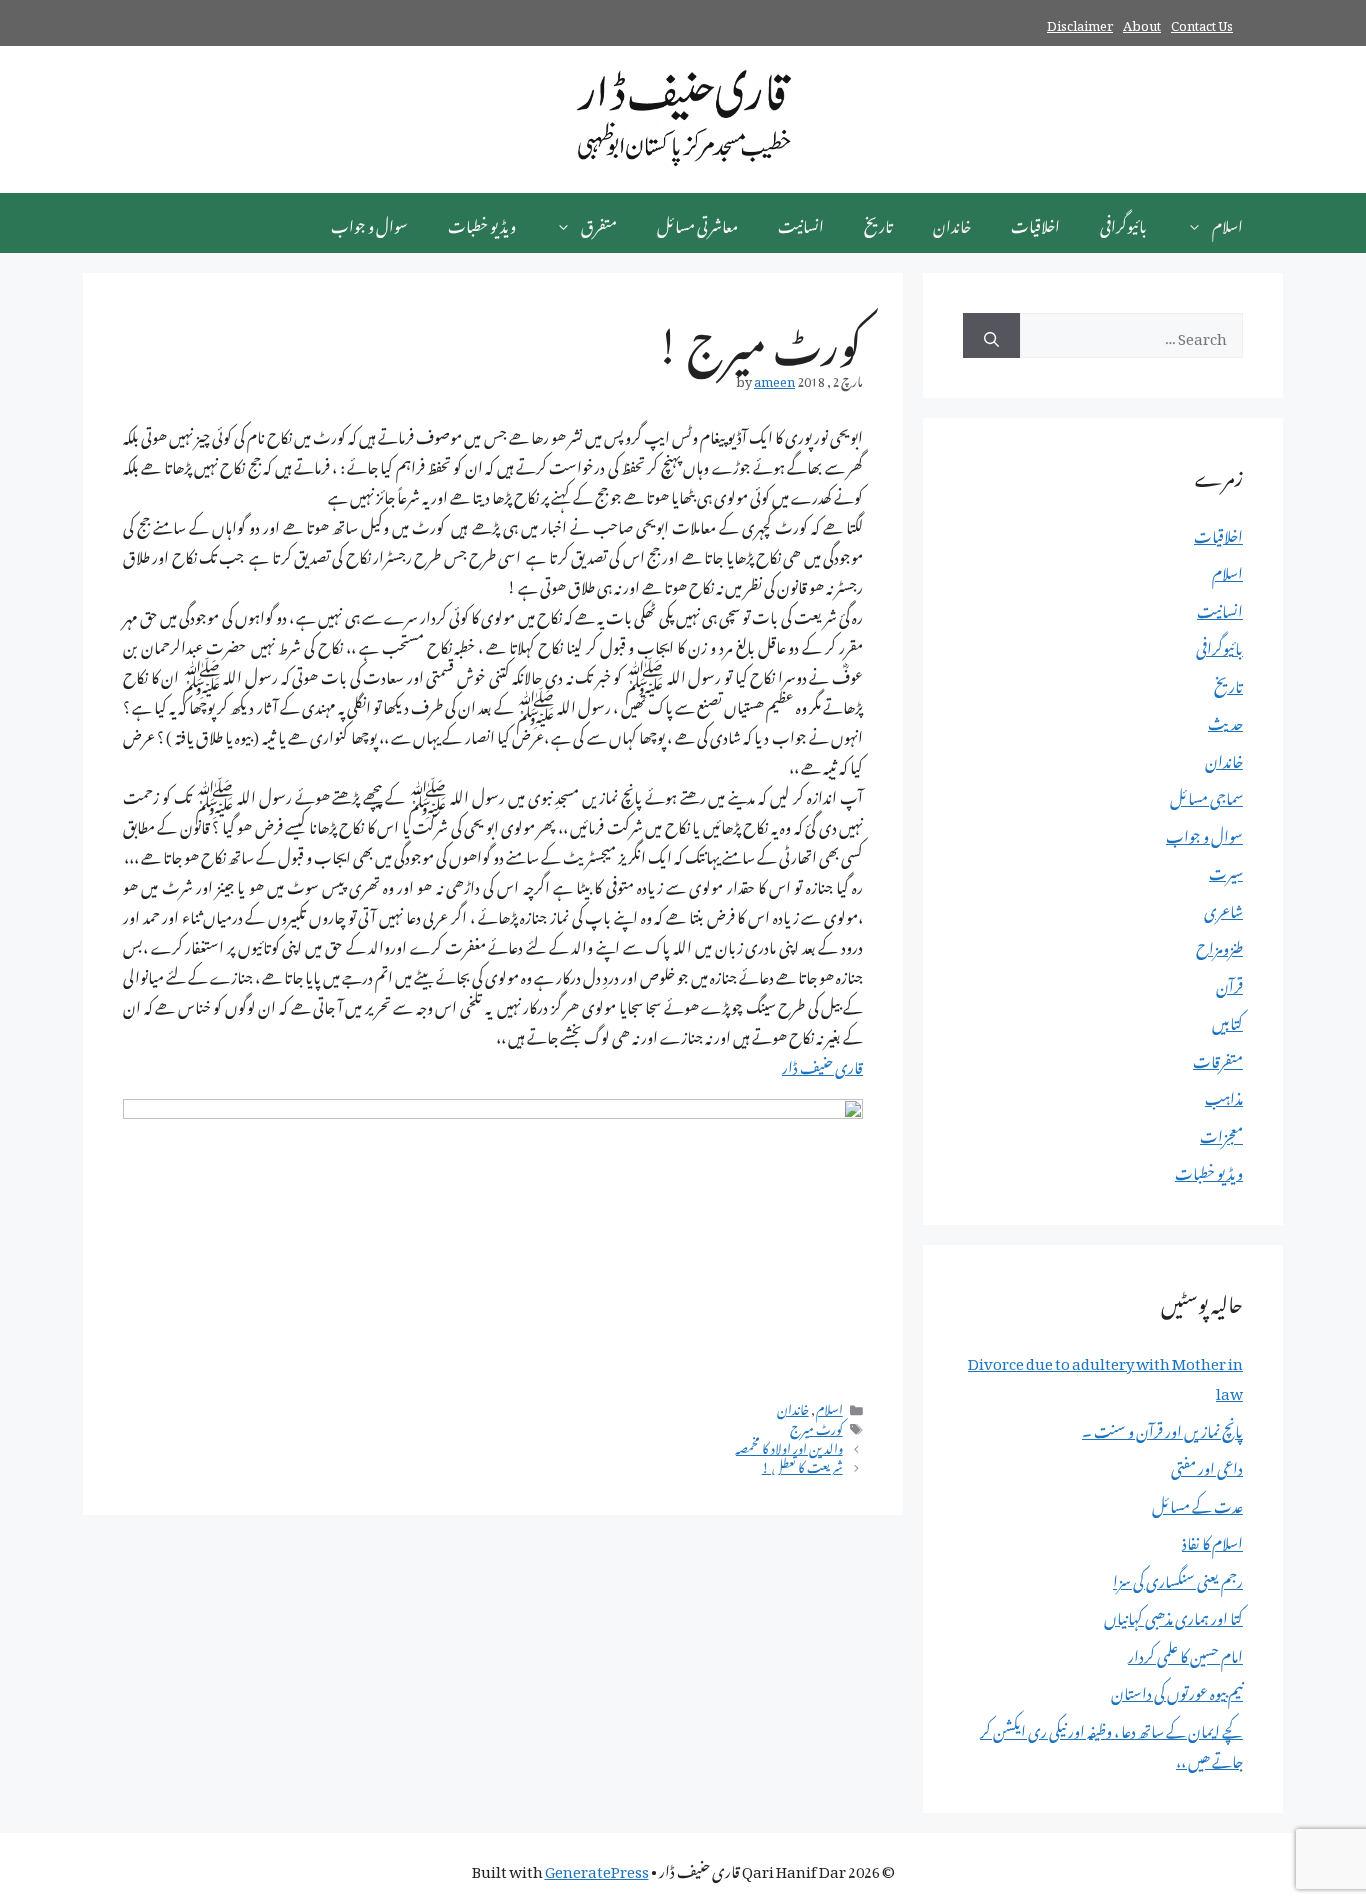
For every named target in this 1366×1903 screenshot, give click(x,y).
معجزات (1221, 1133)
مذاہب (1224, 1095)
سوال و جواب (369, 223)
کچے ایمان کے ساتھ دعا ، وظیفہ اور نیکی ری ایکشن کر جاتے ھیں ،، (1111, 1743)
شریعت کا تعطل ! (802, 1465)
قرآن (1229, 983)
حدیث (1225, 720)
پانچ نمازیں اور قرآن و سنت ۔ (1162, 1428)
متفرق (599, 223)
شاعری (1223, 908)
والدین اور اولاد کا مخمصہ (789, 1446)
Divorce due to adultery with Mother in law (1105, 1375)
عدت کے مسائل (1197, 1503)
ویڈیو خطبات (482, 223)
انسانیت (801, 223)
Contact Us (1202, 22)
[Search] (991, 335)
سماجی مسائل (1206, 795)
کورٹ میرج (816, 1427)
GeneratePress (597, 1868)
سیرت (1226, 870)
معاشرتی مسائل (697, 223)
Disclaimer (1080, 22)
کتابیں (1227, 1020)
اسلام (1227, 223)
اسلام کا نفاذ (1212, 1540)
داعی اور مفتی (1207, 1465)
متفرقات (1218, 1058)
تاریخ (878, 223)
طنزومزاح (1219, 945)
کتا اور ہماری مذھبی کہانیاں (1173, 1615)
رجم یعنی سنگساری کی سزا (1178, 1578)
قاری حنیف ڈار (822, 1064)
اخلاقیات (1035, 223)
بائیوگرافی (1123, 223)
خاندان (952, 223)
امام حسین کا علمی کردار (1185, 1653)
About (1142, 22)
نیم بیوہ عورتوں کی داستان (1177, 1690)
